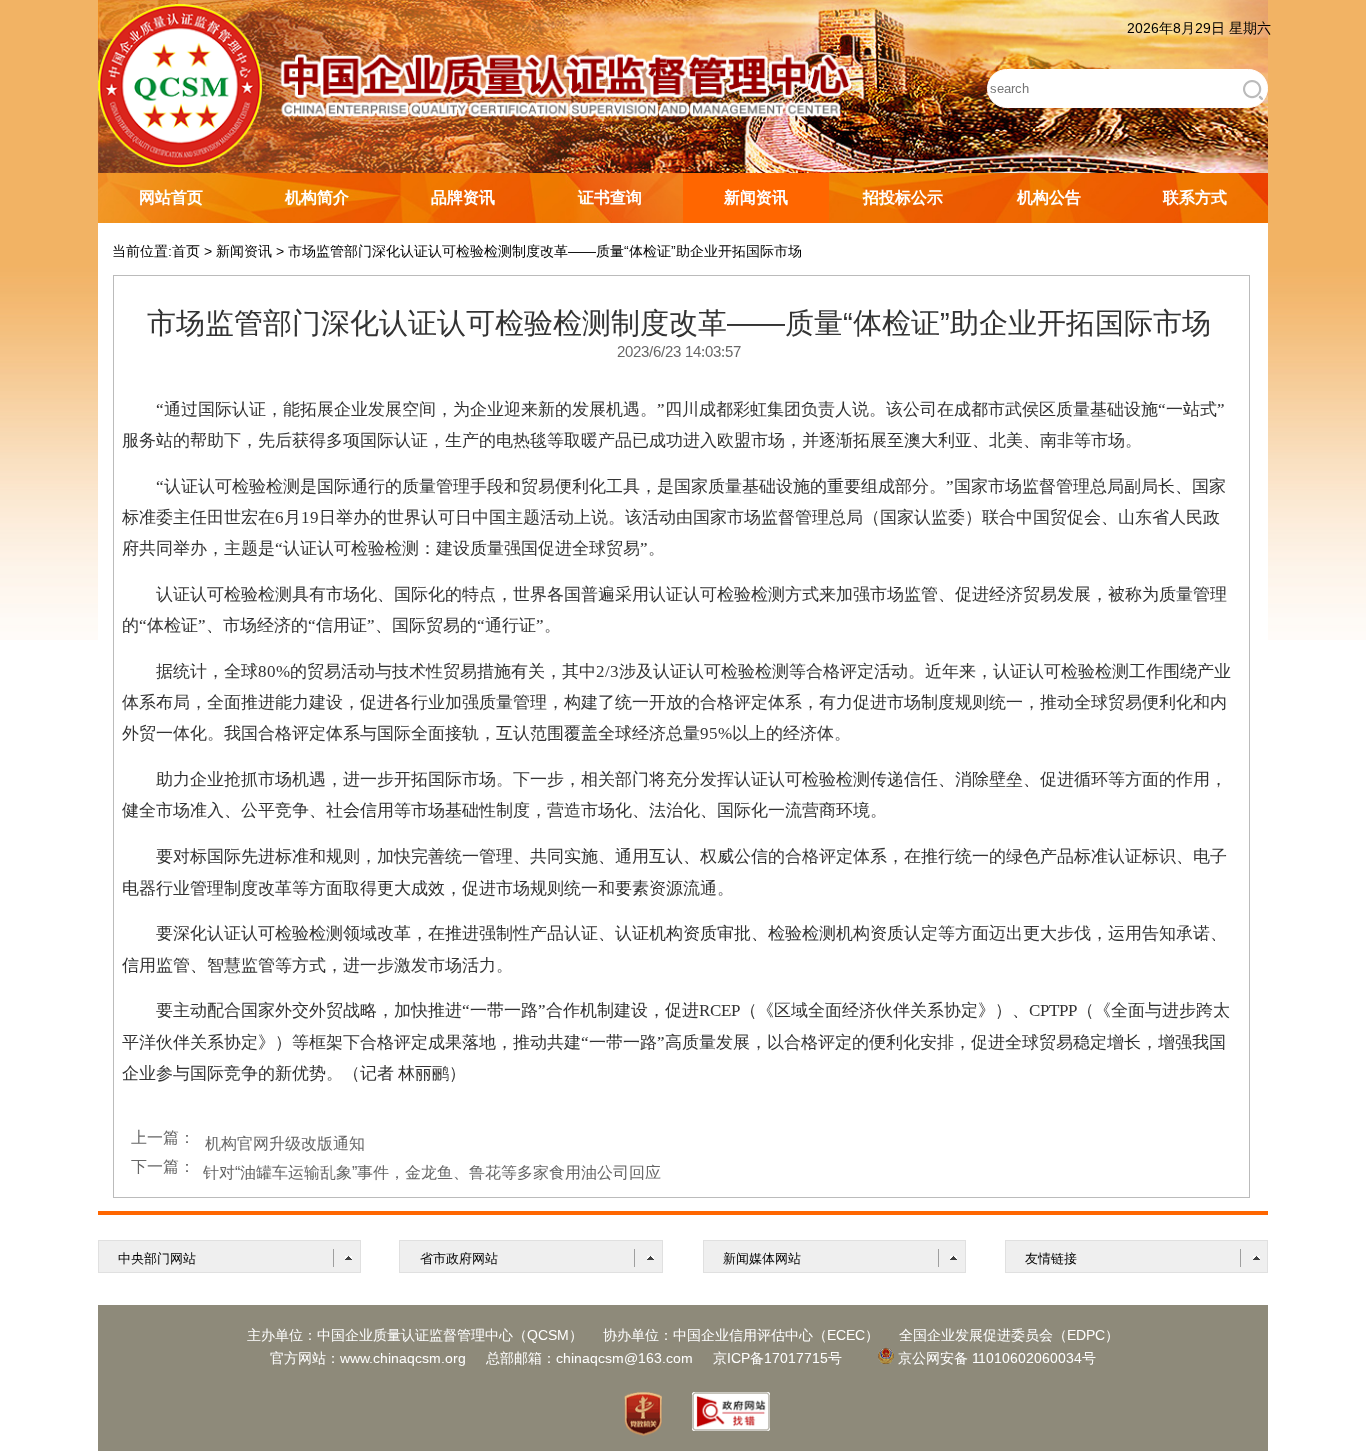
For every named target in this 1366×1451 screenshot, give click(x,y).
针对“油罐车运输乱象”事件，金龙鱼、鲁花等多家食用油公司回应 (432, 1172)
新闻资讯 (756, 197)
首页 (186, 251)
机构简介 (317, 197)
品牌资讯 (463, 197)
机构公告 (1049, 197)
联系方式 (1195, 197)
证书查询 (610, 197)
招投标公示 (903, 197)
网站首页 (171, 197)
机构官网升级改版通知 (285, 1143)
